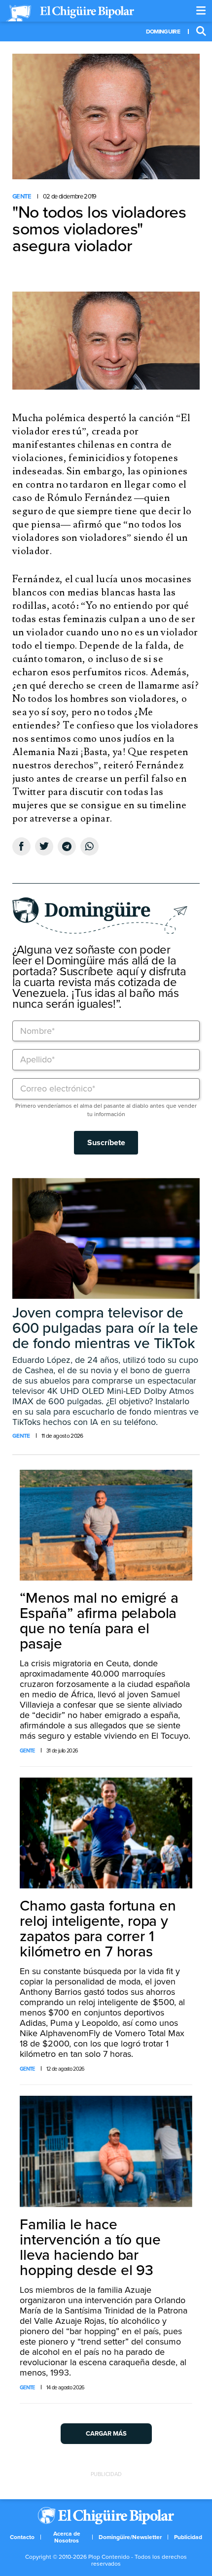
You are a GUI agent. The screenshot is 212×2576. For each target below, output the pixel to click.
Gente (22, 197)
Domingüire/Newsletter (130, 2537)
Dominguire (163, 32)
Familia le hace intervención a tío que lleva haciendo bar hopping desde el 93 (90, 2247)
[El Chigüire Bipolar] (70, 13)
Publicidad (188, 2537)
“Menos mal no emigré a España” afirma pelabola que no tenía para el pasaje (99, 1621)
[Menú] (201, 11)
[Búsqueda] (201, 32)
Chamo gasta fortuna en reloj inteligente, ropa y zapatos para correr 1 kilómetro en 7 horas (98, 1929)
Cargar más (106, 2434)
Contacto (22, 2537)
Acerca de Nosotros (67, 2537)
